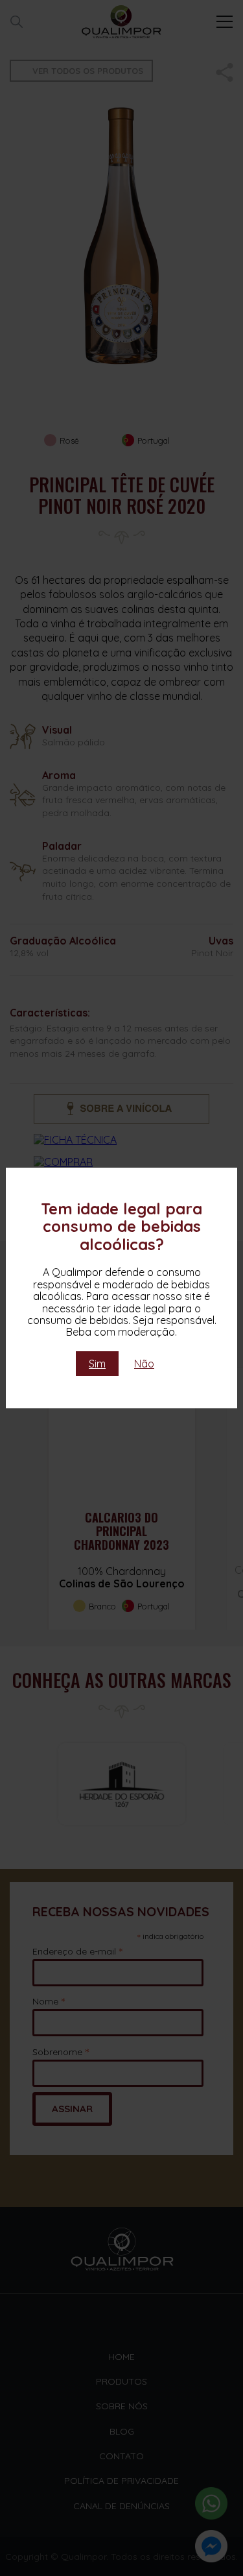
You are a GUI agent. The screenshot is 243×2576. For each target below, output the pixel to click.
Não (144, 1364)
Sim (97, 1364)
